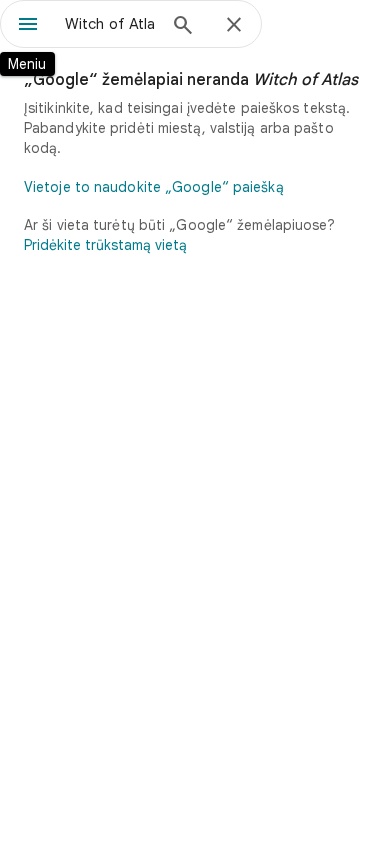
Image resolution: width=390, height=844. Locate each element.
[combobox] (110, 24)
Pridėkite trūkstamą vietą (105, 245)
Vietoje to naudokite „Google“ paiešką (154, 187)
